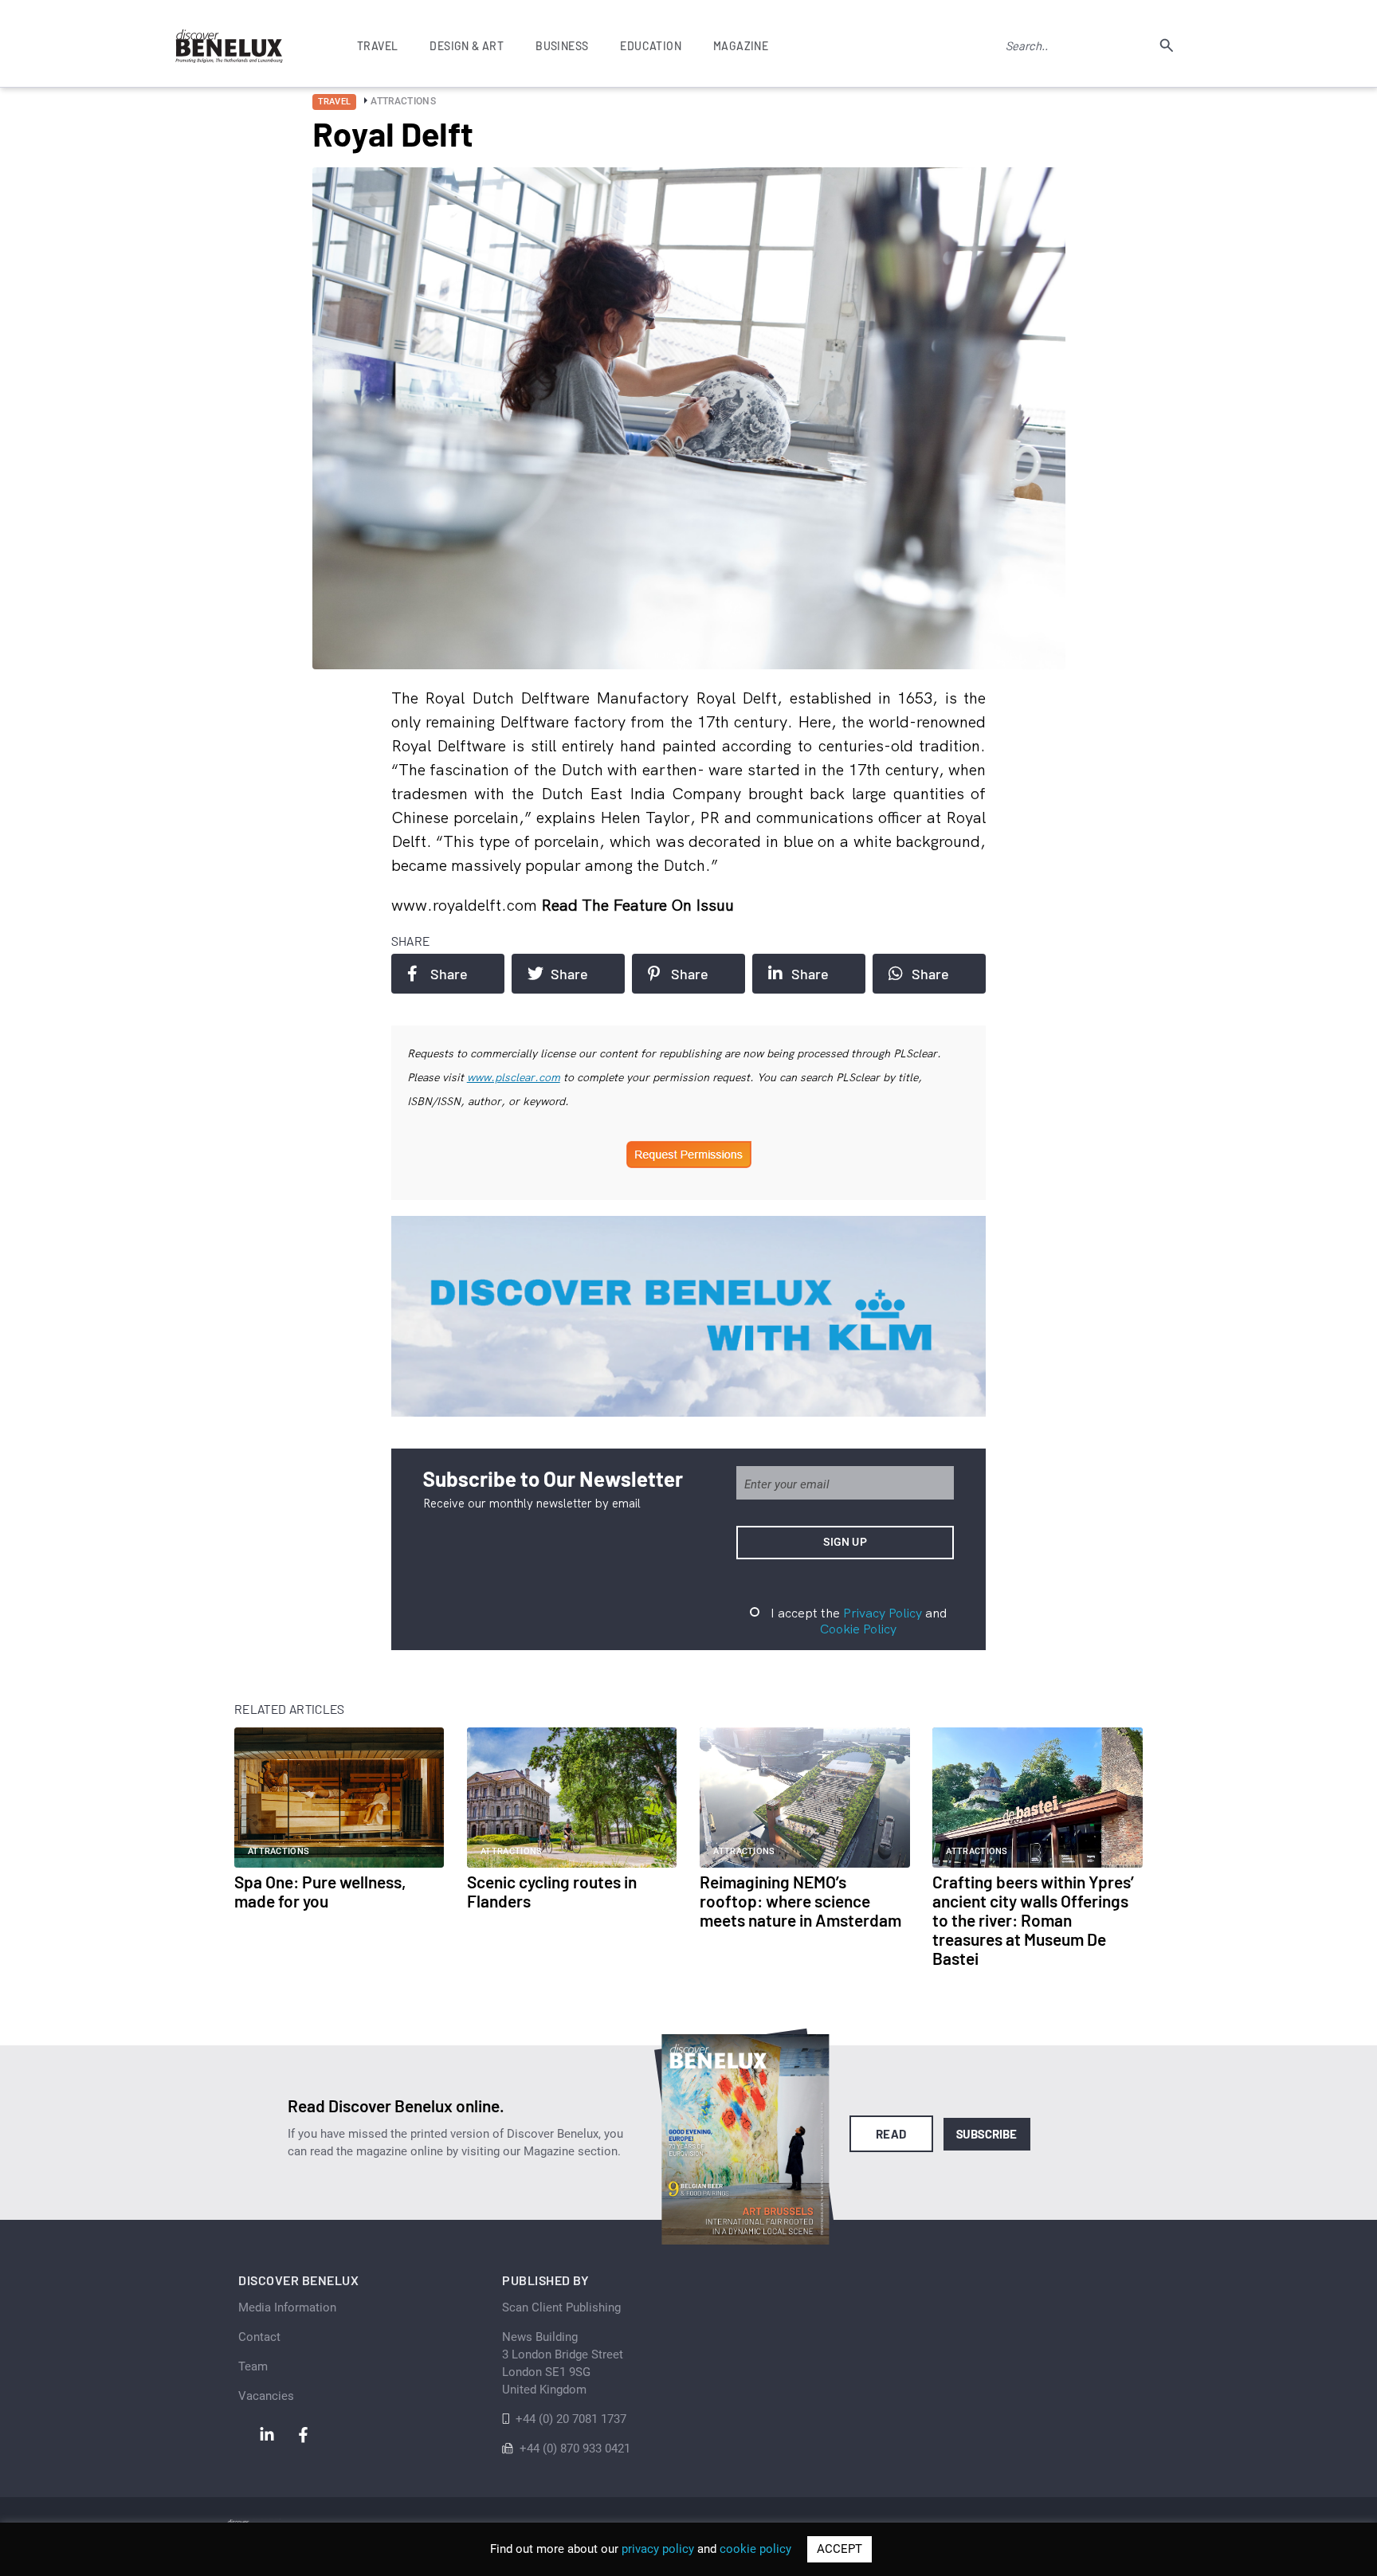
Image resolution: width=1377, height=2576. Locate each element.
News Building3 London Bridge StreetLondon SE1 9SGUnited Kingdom (563, 2363)
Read (891, 2134)
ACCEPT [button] (840, 2549)
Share (449, 974)
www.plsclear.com (514, 1077)
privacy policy (658, 2549)
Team (253, 2366)
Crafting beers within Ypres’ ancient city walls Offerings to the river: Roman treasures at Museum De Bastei (1033, 1920)
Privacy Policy (883, 1613)
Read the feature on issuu (637, 905)
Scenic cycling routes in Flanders (552, 1891)
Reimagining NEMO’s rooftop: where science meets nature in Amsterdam (800, 1901)
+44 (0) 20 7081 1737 (571, 2419)
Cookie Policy (858, 1629)
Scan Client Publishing (561, 2307)
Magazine (741, 46)
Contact (259, 2337)
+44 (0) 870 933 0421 (575, 2449)
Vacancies (266, 2396)
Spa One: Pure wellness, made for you (320, 1891)
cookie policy (755, 2549)
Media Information (287, 2307)
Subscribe (987, 2134)
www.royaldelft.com (466, 905)
